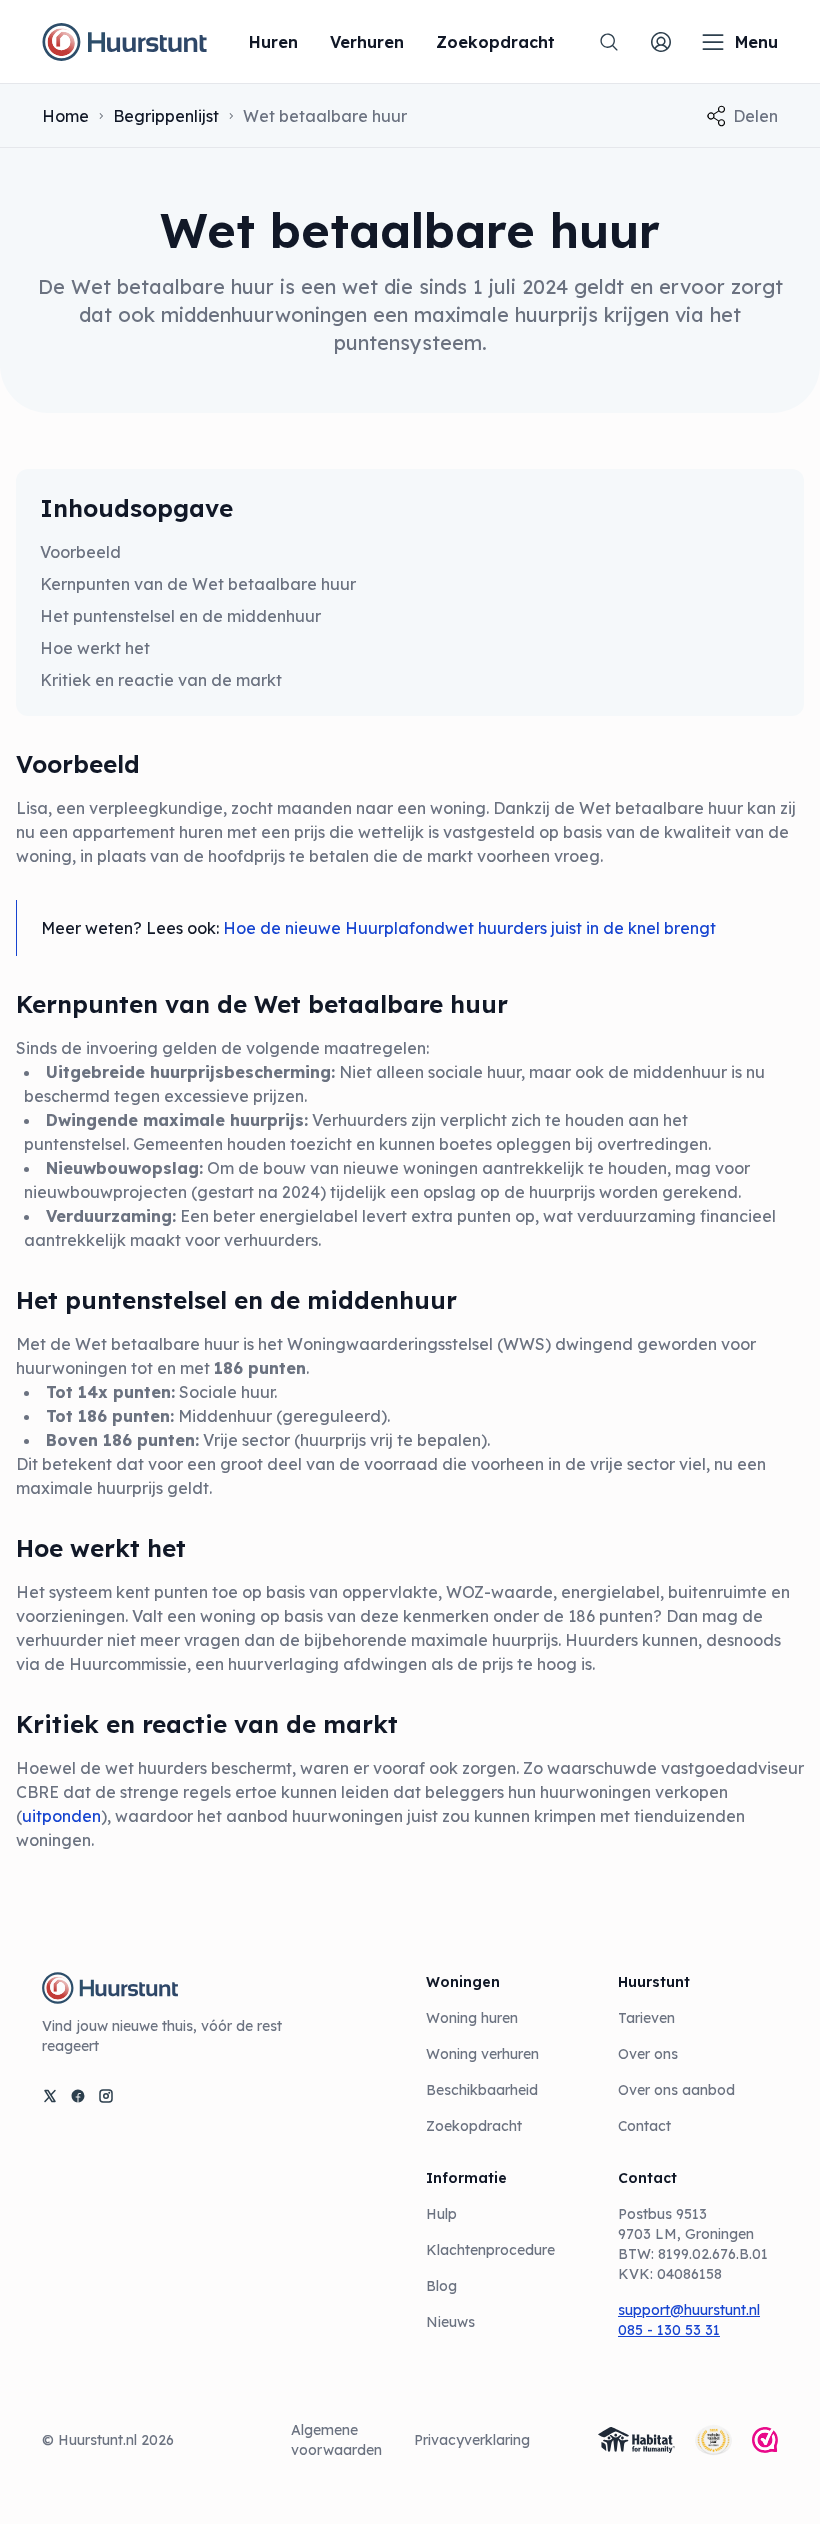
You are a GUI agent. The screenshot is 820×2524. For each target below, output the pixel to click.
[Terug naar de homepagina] (124, 42)
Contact (644, 2126)
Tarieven (646, 2018)
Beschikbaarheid (482, 2090)
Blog (441, 2286)
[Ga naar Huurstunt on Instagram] (106, 2096)
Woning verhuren (482, 2054)
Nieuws (450, 2322)
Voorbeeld (82, 552)
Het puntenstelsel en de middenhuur (180, 616)
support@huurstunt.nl (689, 2310)
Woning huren (472, 2018)
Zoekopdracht (474, 2126)
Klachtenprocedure (490, 2250)
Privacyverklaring (472, 2440)
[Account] (661, 42)
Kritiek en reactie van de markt (161, 680)
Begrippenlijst (166, 116)
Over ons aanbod (676, 2090)
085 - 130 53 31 (669, 2330)
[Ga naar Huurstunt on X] (50, 2096)
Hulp (441, 2214)
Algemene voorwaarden (336, 2440)
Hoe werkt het (95, 648)
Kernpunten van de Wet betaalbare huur (198, 584)
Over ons (648, 2054)
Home (65, 116)
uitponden (61, 1816)
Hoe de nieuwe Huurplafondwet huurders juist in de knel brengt (469, 928)
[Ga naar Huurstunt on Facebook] (78, 2096)
